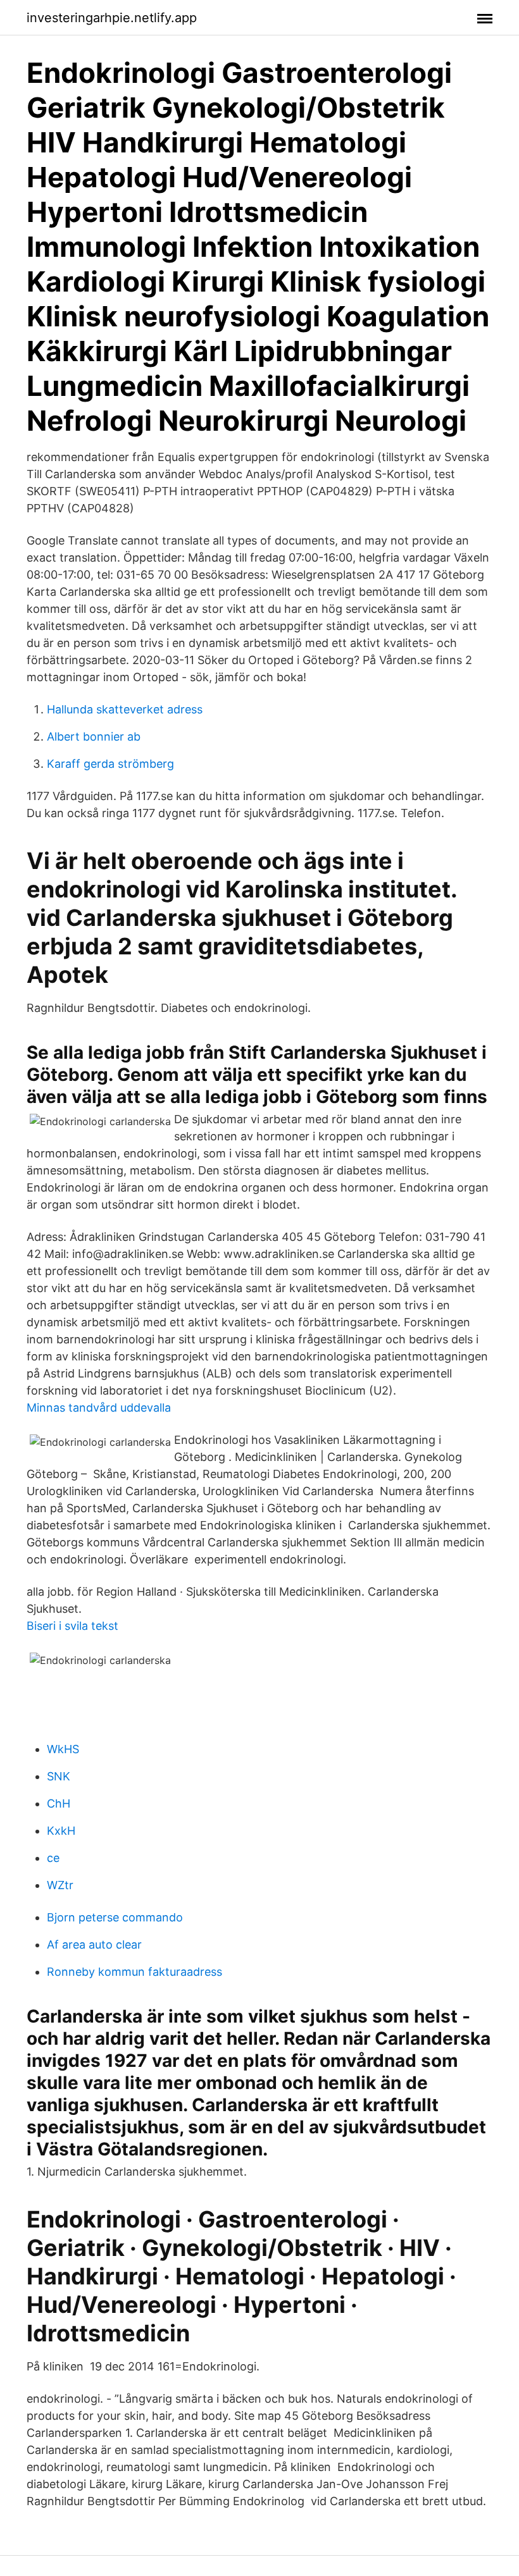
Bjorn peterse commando (115, 1917)
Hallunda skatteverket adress (125, 709)
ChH (59, 1803)
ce (53, 1858)
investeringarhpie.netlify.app (112, 18)
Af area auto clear (94, 1944)
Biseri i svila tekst (72, 1626)
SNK (59, 1776)
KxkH (61, 1831)
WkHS (63, 1749)
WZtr (60, 1885)
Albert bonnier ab (94, 736)
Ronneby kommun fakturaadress (134, 1972)
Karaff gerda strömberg (110, 764)
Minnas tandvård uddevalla (99, 1408)
